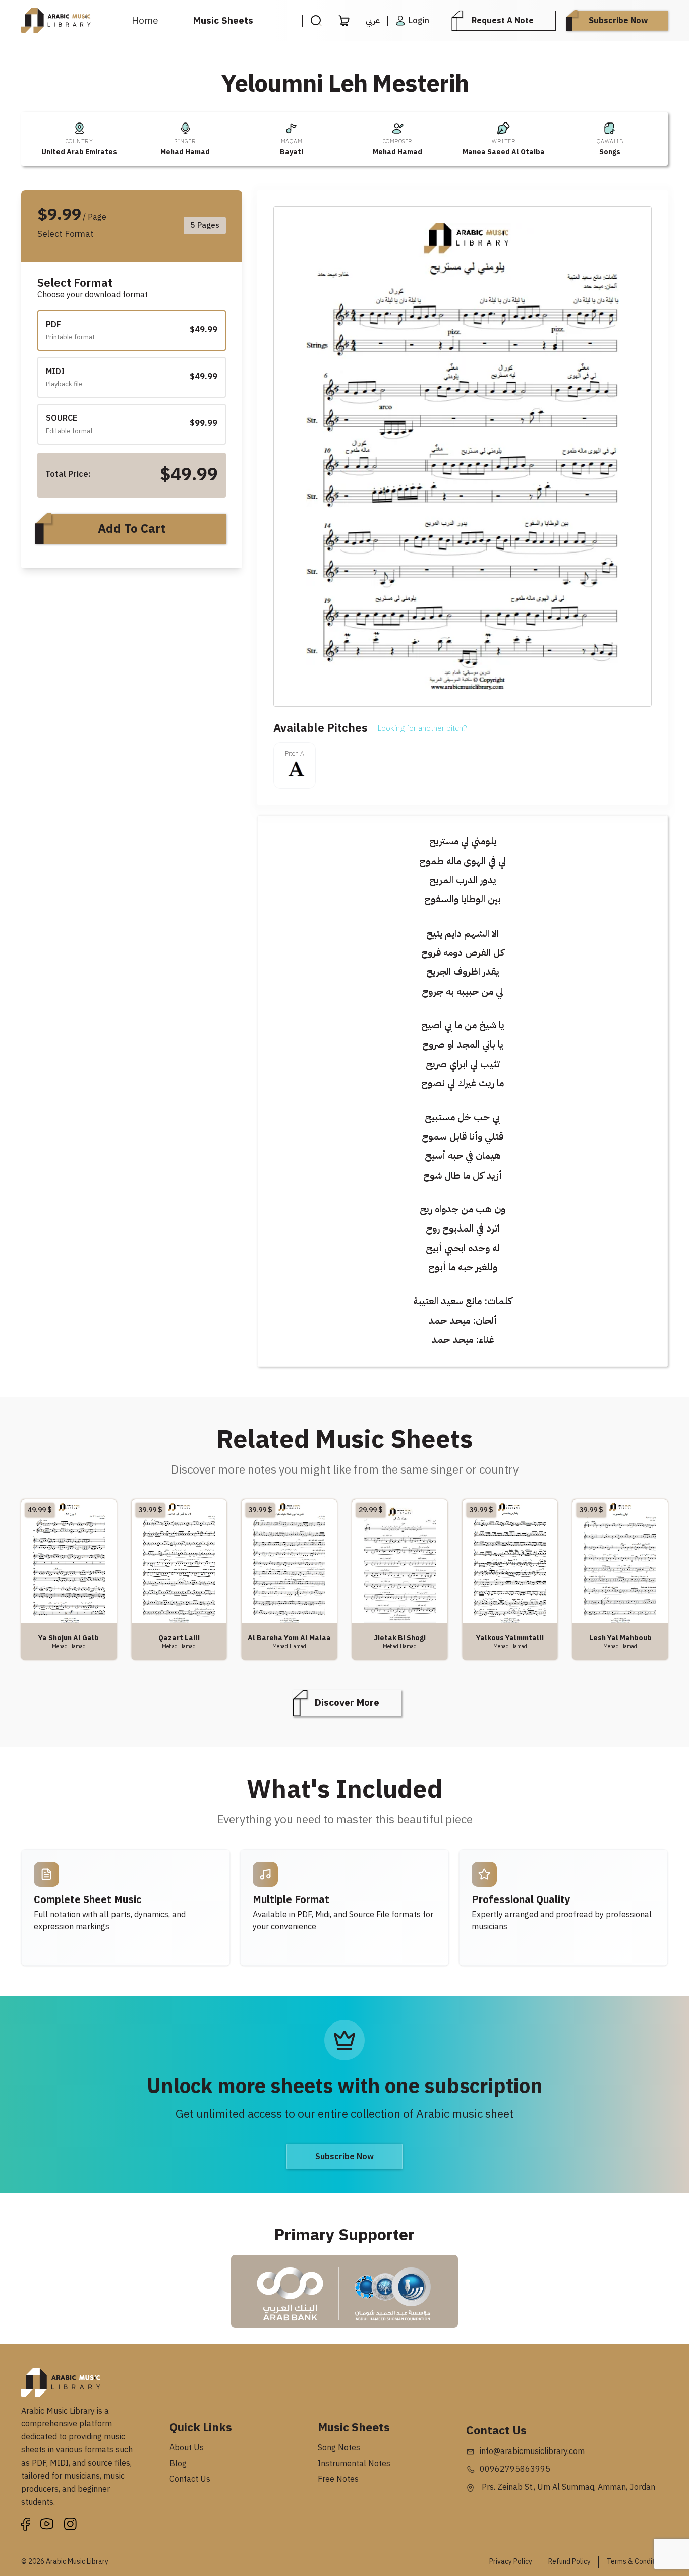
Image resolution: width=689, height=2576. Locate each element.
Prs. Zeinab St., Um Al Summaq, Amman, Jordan (567, 2487)
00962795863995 (515, 2469)
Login (419, 21)
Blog (178, 2464)
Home (145, 20)
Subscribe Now (618, 21)
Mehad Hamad (185, 152)
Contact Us (190, 2479)
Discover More (347, 1703)
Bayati (292, 152)
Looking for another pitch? (422, 728)
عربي (373, 21)
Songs (610, 152)
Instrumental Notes (354, 2464)
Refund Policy (569, 2562)
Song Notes (339, 2448)
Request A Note (503, 21)
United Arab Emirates (79, 152)
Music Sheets (223, 20)
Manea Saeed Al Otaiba (504, 152)
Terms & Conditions (637, 2562)
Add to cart (132, 529)
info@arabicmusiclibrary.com (532, 2451)
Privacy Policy (511, 2562)
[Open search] (316, 21)
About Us (187, 2448)
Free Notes (338, 2479)
